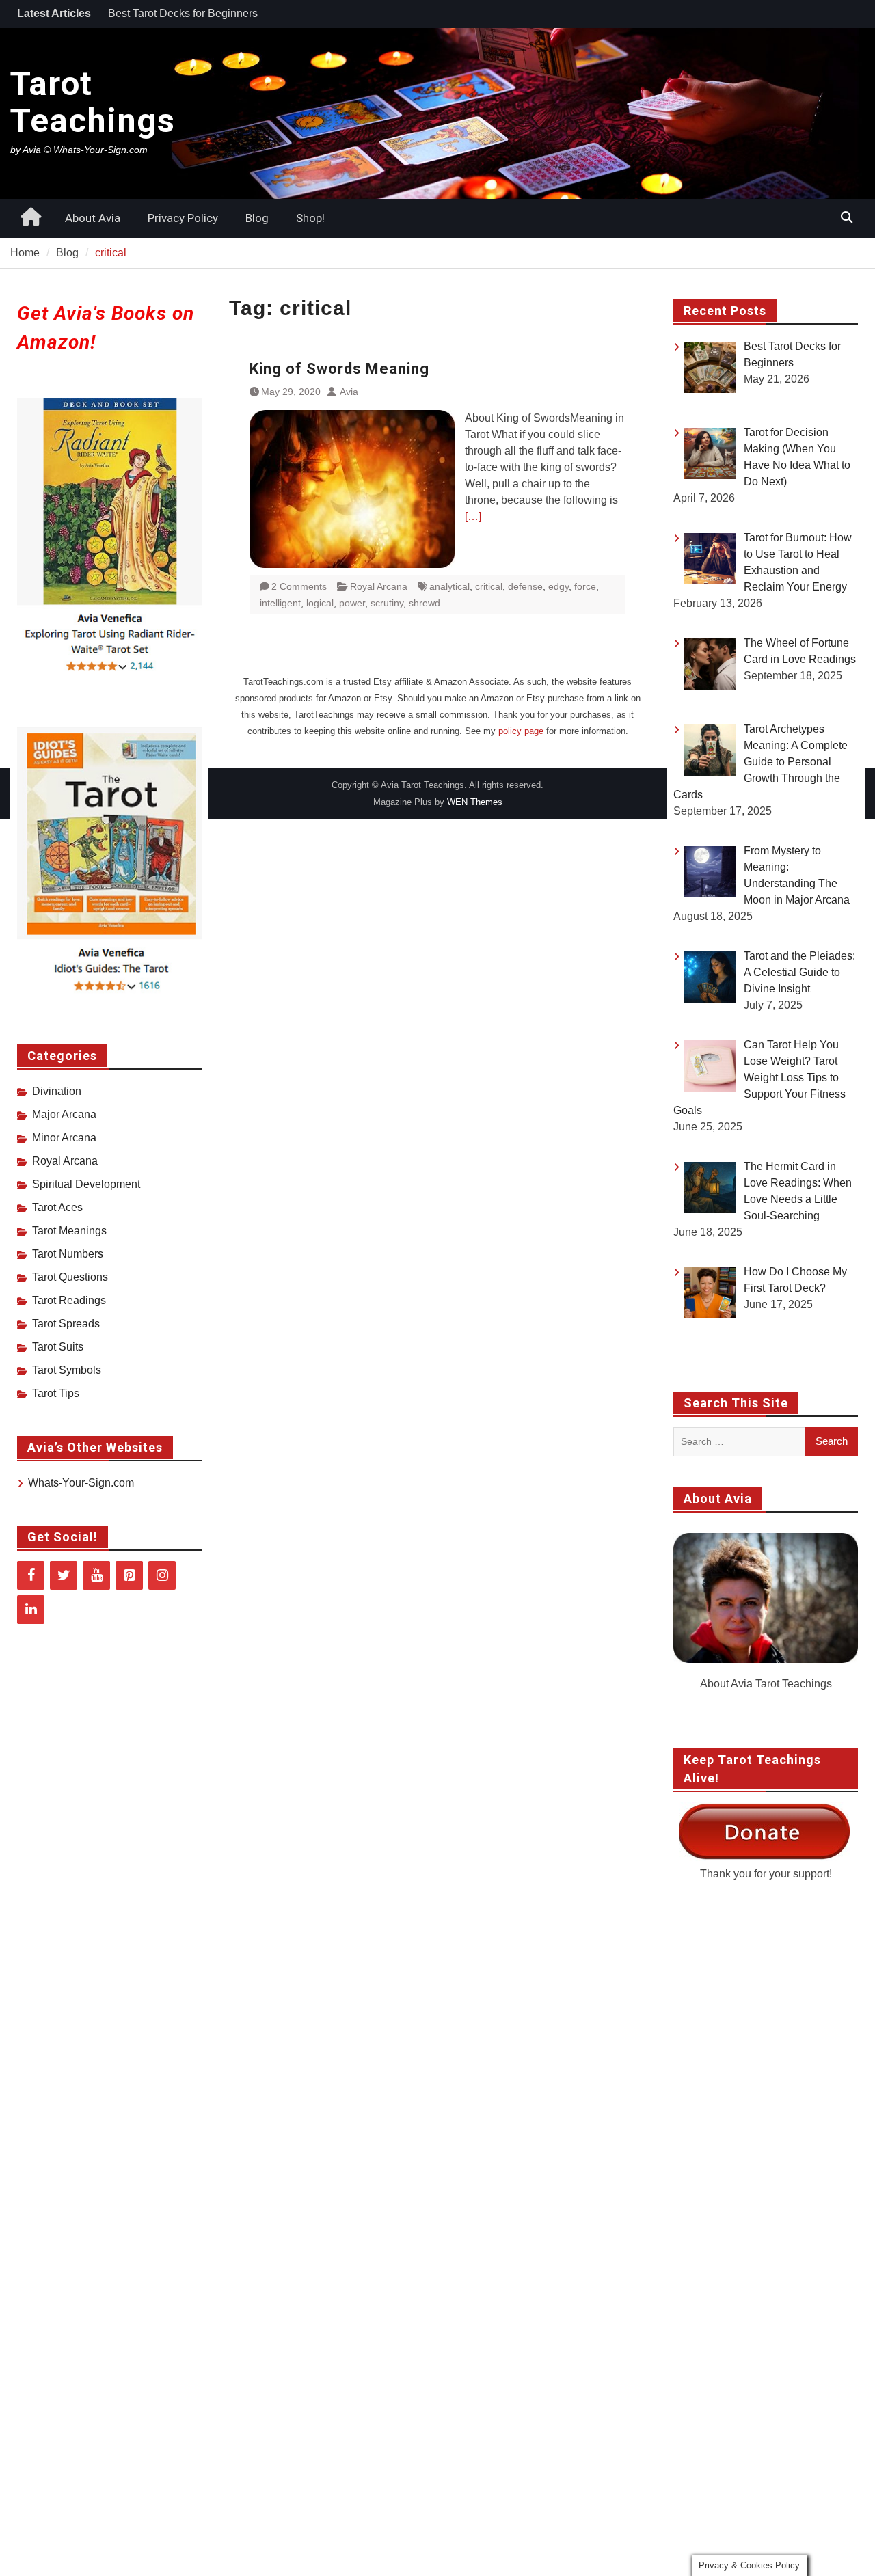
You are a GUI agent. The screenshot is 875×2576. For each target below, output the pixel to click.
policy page (521, 731)
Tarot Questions (70, 1277)
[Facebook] (31, 1575)
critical (489, 586)
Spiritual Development (86, 1184)
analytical (449, 586)
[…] (473, 516)
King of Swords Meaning (339, 369)
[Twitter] (64, 1575)
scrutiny (387, 603)
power (352, 603)
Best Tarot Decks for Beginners (183, 13)
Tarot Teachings (93, 102)
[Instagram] (162, 1575)
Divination (57, 1091)
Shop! (310, 218)
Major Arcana (64, 1114)
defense (525, 586)
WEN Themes (475, 802)
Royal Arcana (379, 586)
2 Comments (299, 586)
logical (320, 603)
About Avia (93, 218)
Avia (349, 392)
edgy (558, 586)
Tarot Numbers (68, 1254)
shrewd (425, 603)
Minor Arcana (64, 1138)
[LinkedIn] (31, 1610)
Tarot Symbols (67, 1370)
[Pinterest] (129, 1575)
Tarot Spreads (66, 1324)
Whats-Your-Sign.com (81, 1483)
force (585, 586)
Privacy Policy (183, 218)
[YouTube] (96, 1575)
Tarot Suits (58, 1347)
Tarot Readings (69, 1300)
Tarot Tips (56, 1393)
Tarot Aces (57, 1207)
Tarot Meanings (69, 1231)
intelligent (280, 603)
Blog (257, 218)
